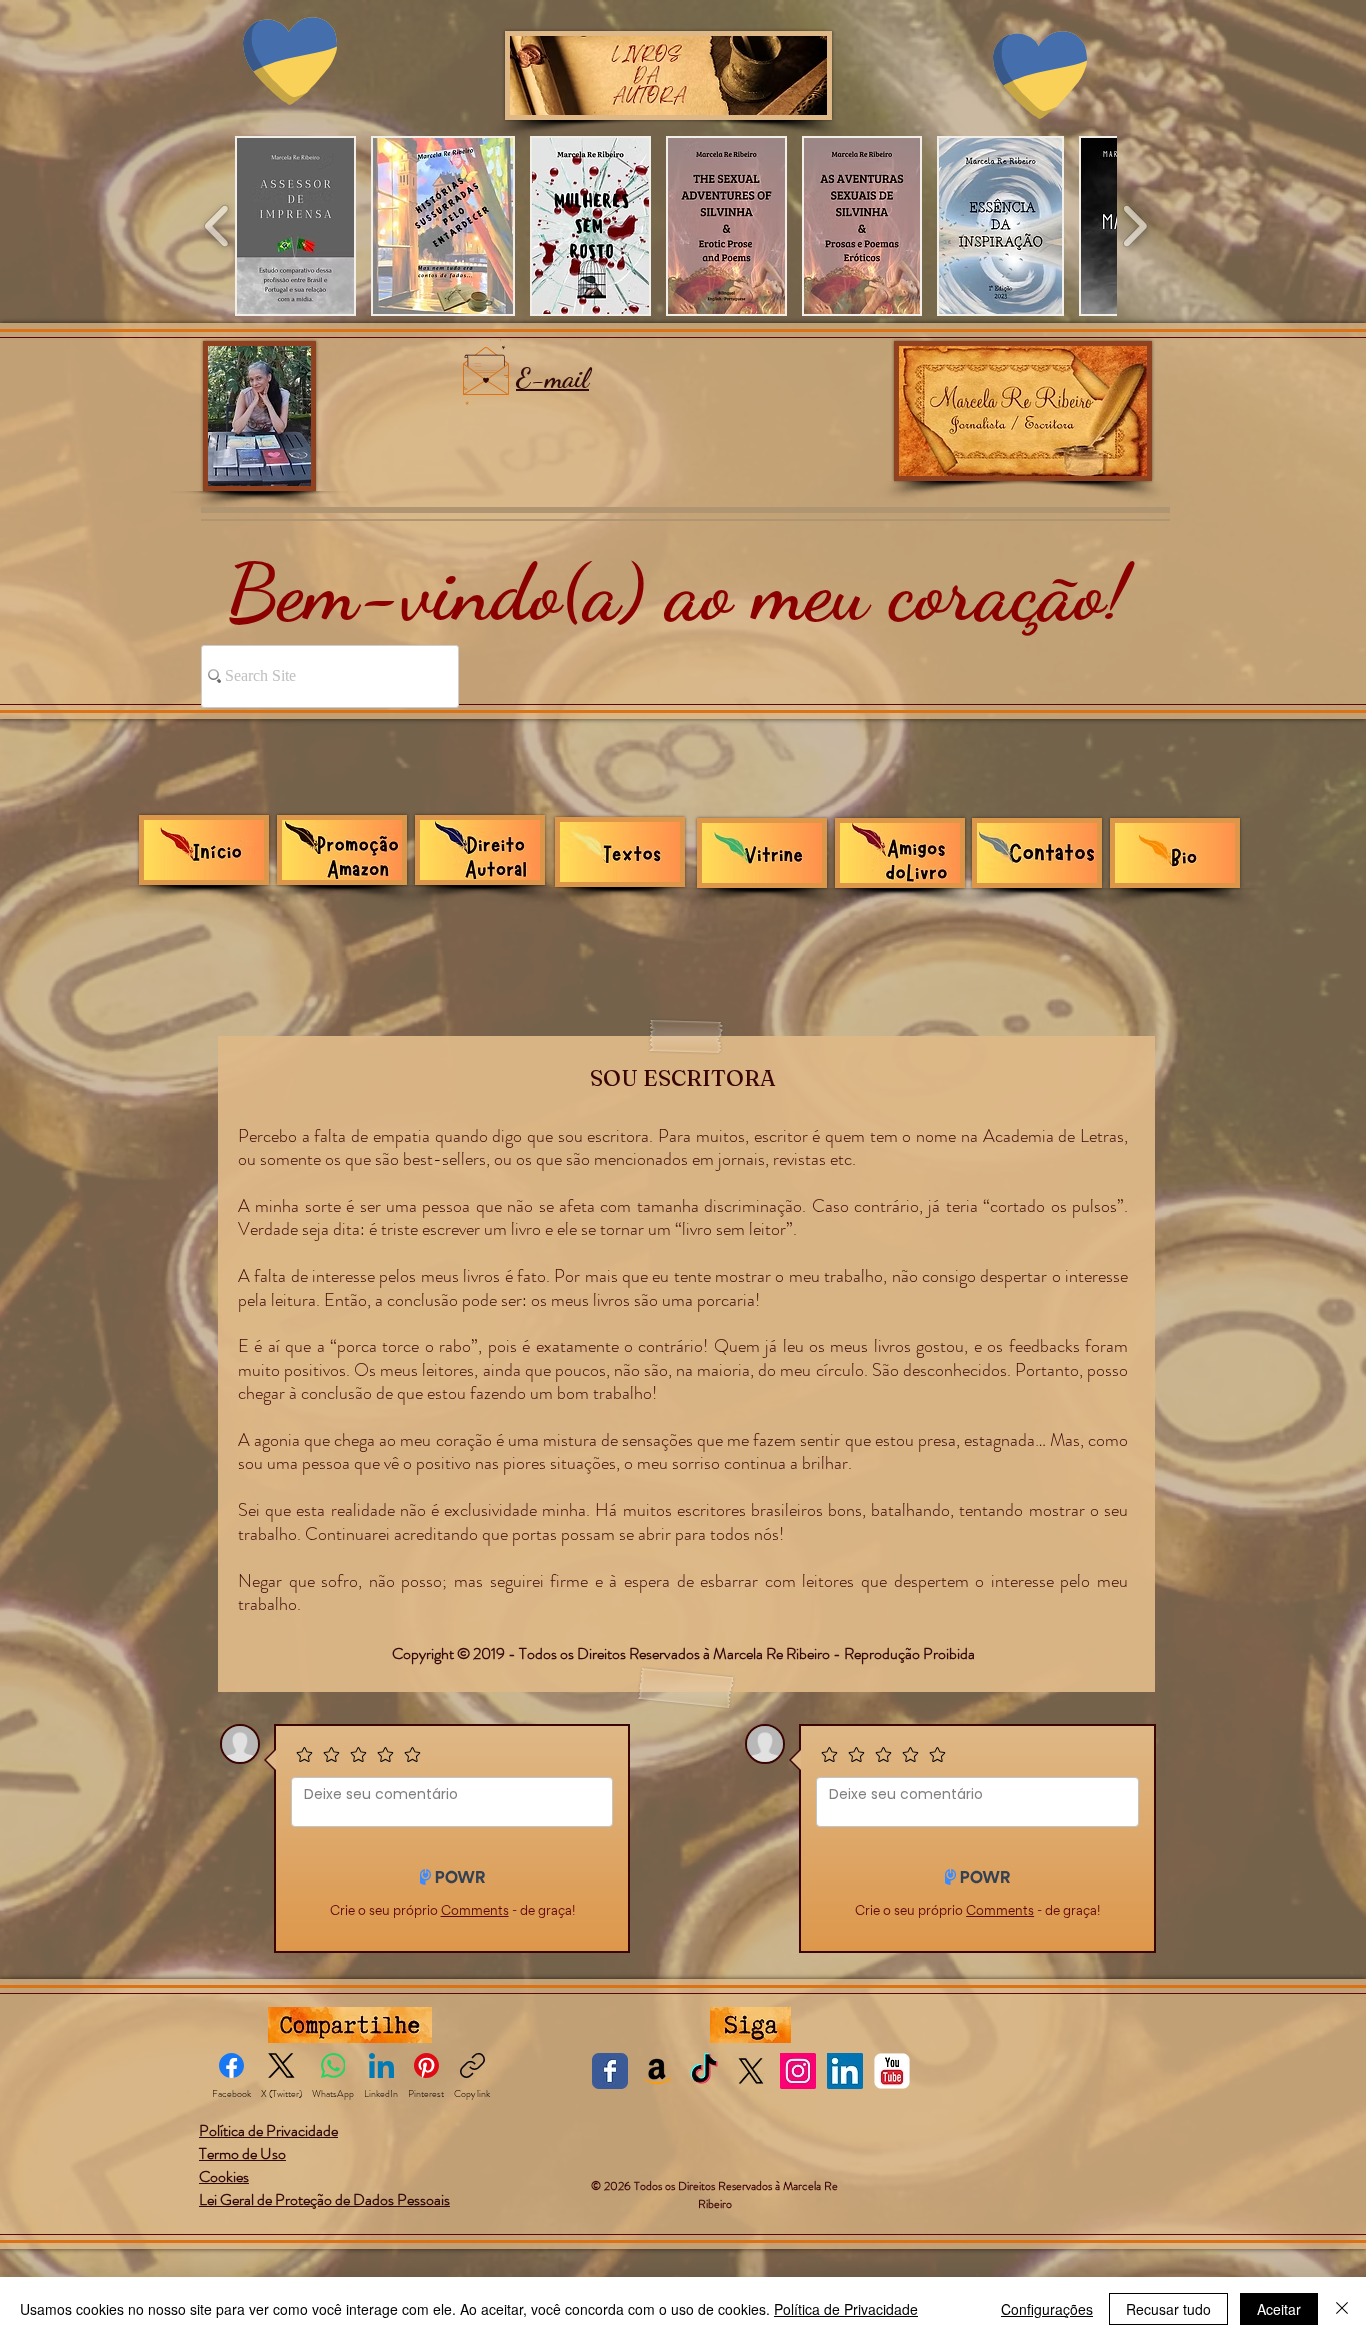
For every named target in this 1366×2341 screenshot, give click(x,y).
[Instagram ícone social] (798, 2071)
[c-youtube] (892, 2071)
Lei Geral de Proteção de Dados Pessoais (324, 2199)
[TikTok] (704, 2071)
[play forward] (1134, 226)
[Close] (1342, 2309)
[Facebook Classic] (610, 2071)
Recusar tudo (1168, 2309)
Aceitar (1279, 2309)
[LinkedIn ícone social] (845, 2071)
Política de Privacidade (846, 2309)
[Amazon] (657, 2071)
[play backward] (217, 226)
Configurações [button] (1047, 2309)
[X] (751, 2071)
